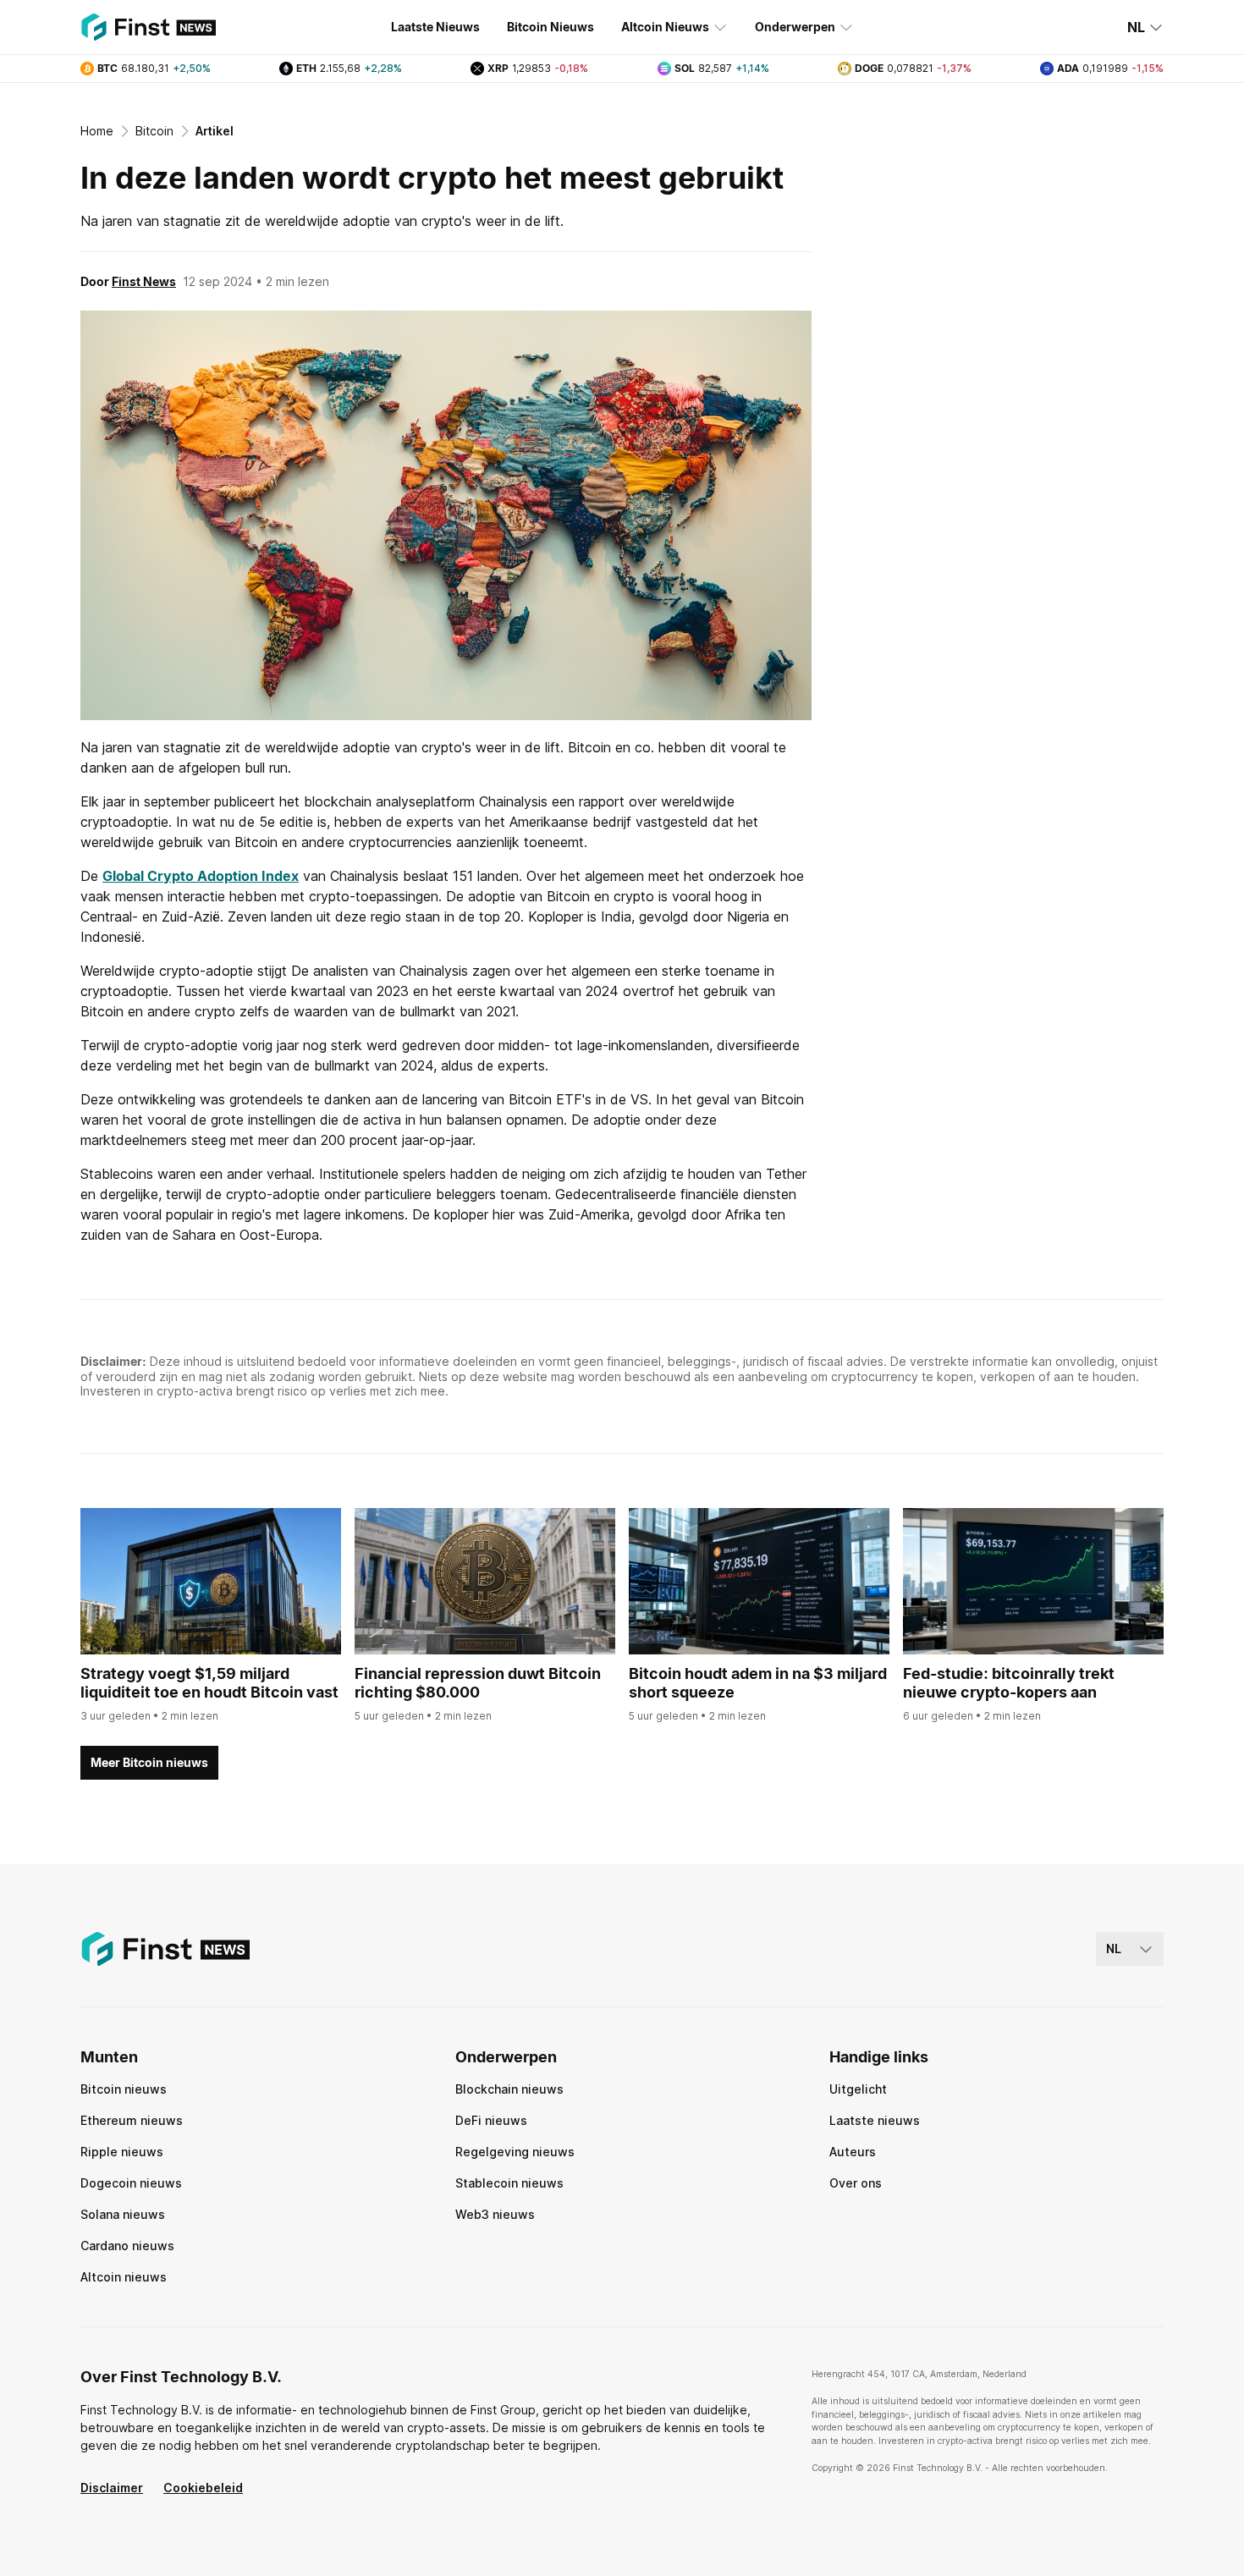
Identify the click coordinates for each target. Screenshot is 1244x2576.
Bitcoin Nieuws (550, 27)
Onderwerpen (795, 27)
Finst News (144, 281)
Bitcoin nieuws (124, 2089)
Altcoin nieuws (124, 2277)
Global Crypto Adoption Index (201, 876)
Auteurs (853, 2152)
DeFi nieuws (491, 2120)
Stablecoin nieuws (509, 2183)
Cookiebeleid (203, 2488)
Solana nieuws (123, 2214)
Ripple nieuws (122, 2152)
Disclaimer (112, 2488)
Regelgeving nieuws (515, 2152)
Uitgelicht (858, 2089)
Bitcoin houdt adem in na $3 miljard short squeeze (758, 1683)
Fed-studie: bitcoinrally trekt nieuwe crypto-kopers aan (1009, 1683)
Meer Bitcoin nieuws (149, 1762)
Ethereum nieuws (132, 2120)
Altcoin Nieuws (665, 27)
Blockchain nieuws (509, 2089)
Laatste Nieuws (435, 27)
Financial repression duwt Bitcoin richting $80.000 (478, 1683)
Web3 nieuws (495, 2214)
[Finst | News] (148, 27)
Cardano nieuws (127, 2246)
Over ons (856, 2183)
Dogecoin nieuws (131, 2183)
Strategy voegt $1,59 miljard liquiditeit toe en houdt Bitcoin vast (209, 1683)
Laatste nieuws (875, 2120)
